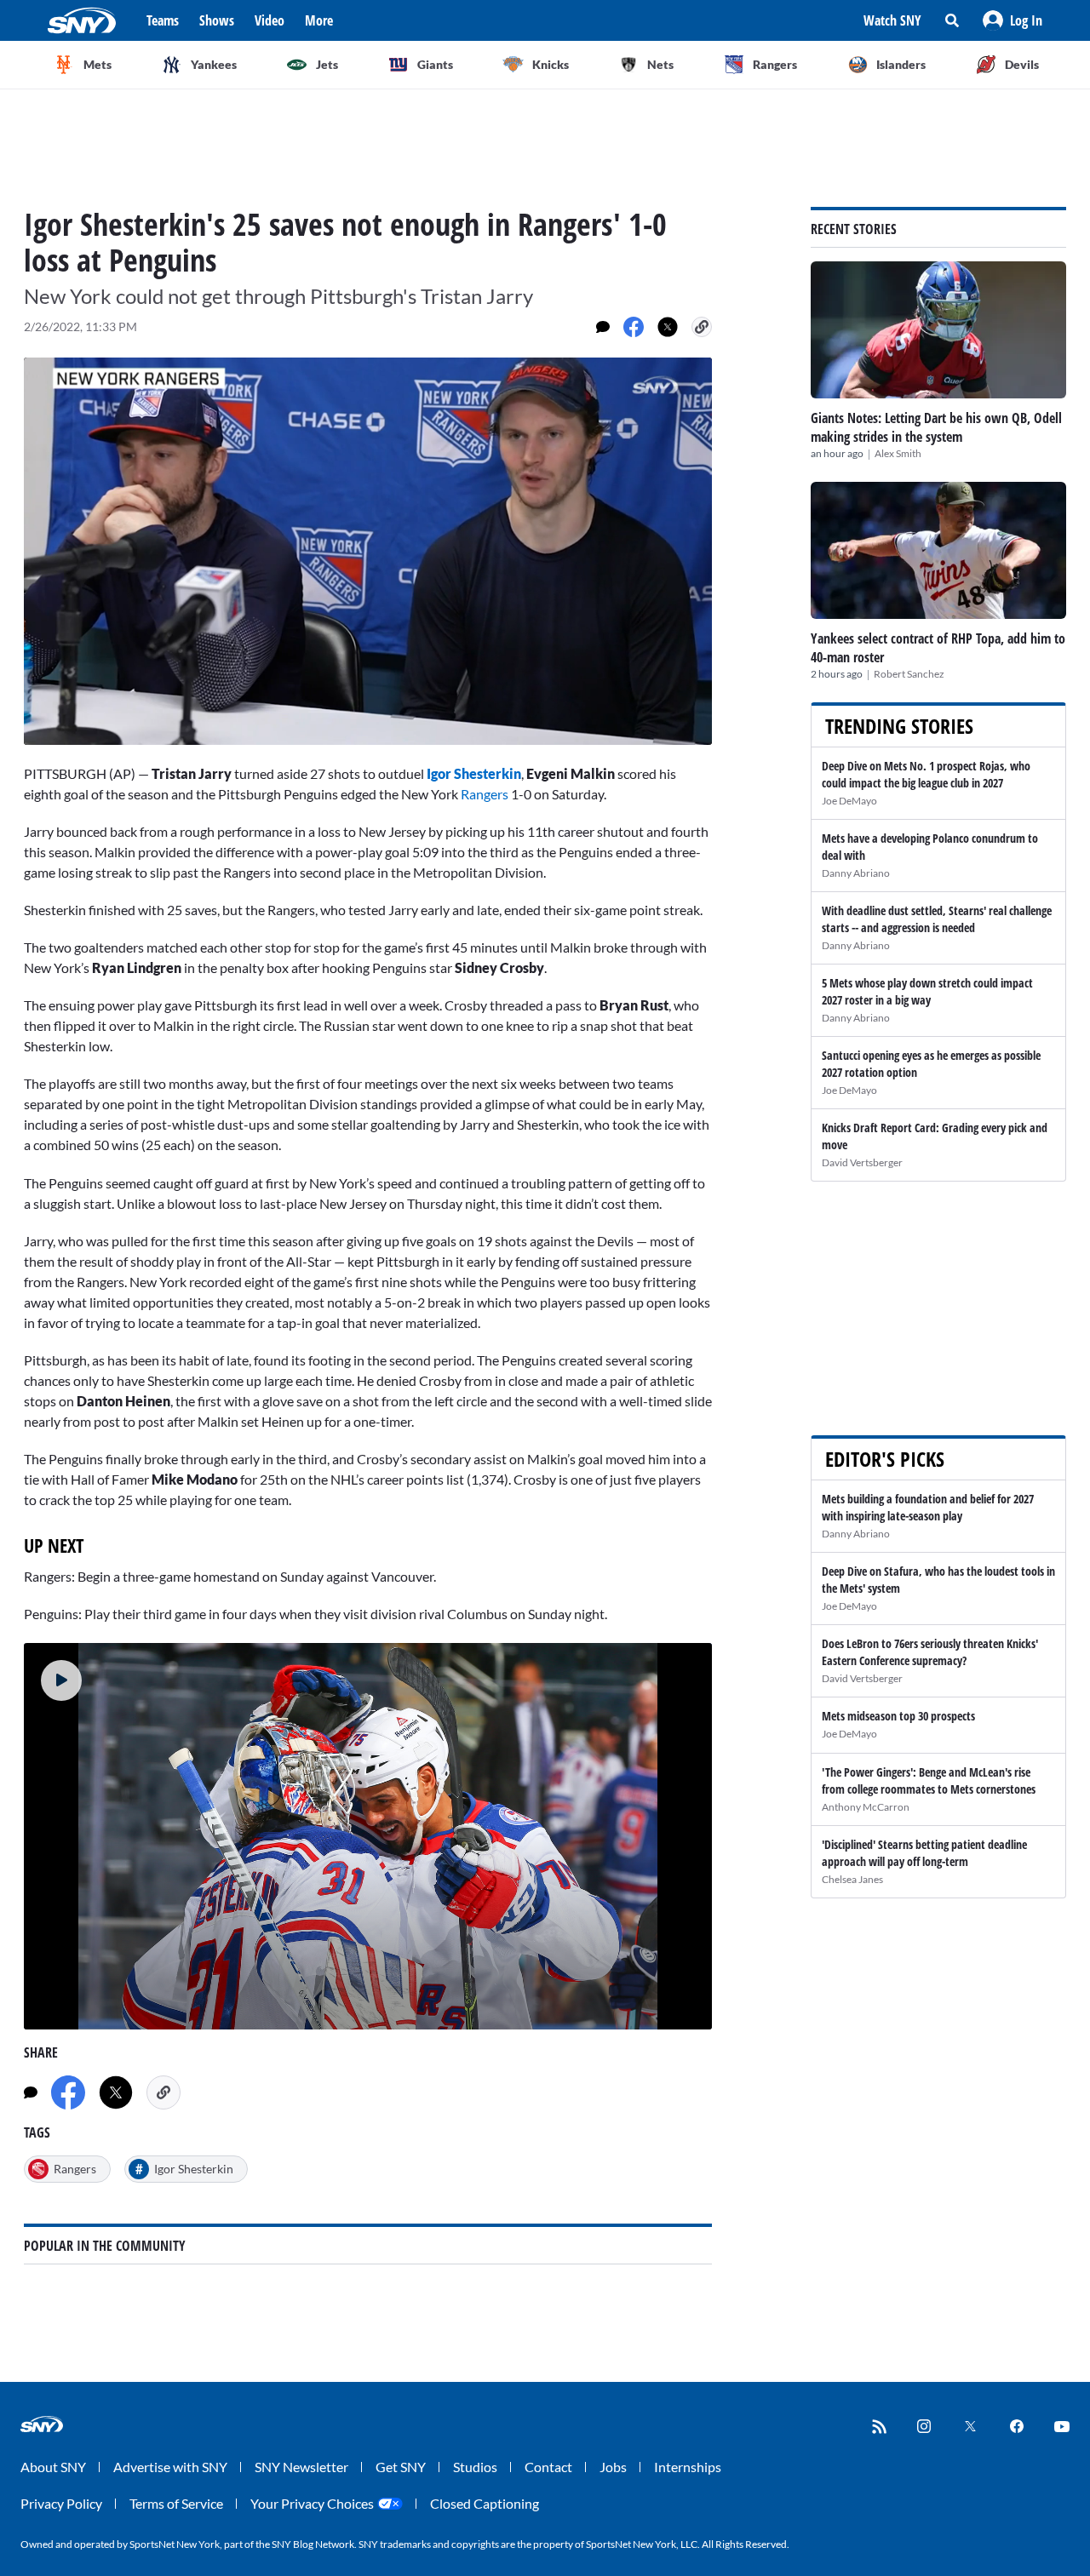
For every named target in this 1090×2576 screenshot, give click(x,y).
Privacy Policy (61, 2503)
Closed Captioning (485, 2503)
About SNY (53, 2467)
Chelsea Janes (852, 1879)
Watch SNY (892, 20)
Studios (475, 2467)
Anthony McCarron (866, 1807)
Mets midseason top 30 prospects (898, 1716)
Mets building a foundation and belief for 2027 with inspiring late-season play (928, 1507)
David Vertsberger (862, 1162)
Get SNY (401, 2467)
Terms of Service (176, 2503)
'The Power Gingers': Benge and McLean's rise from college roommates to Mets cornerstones (929, 1780)
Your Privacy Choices (312, 2503)
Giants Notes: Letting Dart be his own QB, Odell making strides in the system (936, 427)
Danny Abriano (856, 873)
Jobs (613, 2467)
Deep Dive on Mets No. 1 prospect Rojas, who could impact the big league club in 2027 (926, 774)
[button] (1013, 20)
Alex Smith (898, 453)
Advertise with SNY (170, 2467)
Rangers (485, 794)
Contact (548, 2467)
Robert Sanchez (909, 674)
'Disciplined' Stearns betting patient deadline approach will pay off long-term (924, 1853)
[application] (368, 551)
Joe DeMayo (849, 801)
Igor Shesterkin (474, 773)
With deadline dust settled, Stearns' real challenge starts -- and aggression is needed (937, 919)
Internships (688, 2467)
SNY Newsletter (301, 2467)
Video (270, 20)
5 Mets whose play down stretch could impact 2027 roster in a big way (927, 991)
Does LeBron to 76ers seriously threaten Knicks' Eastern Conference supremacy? (930, 1652)
